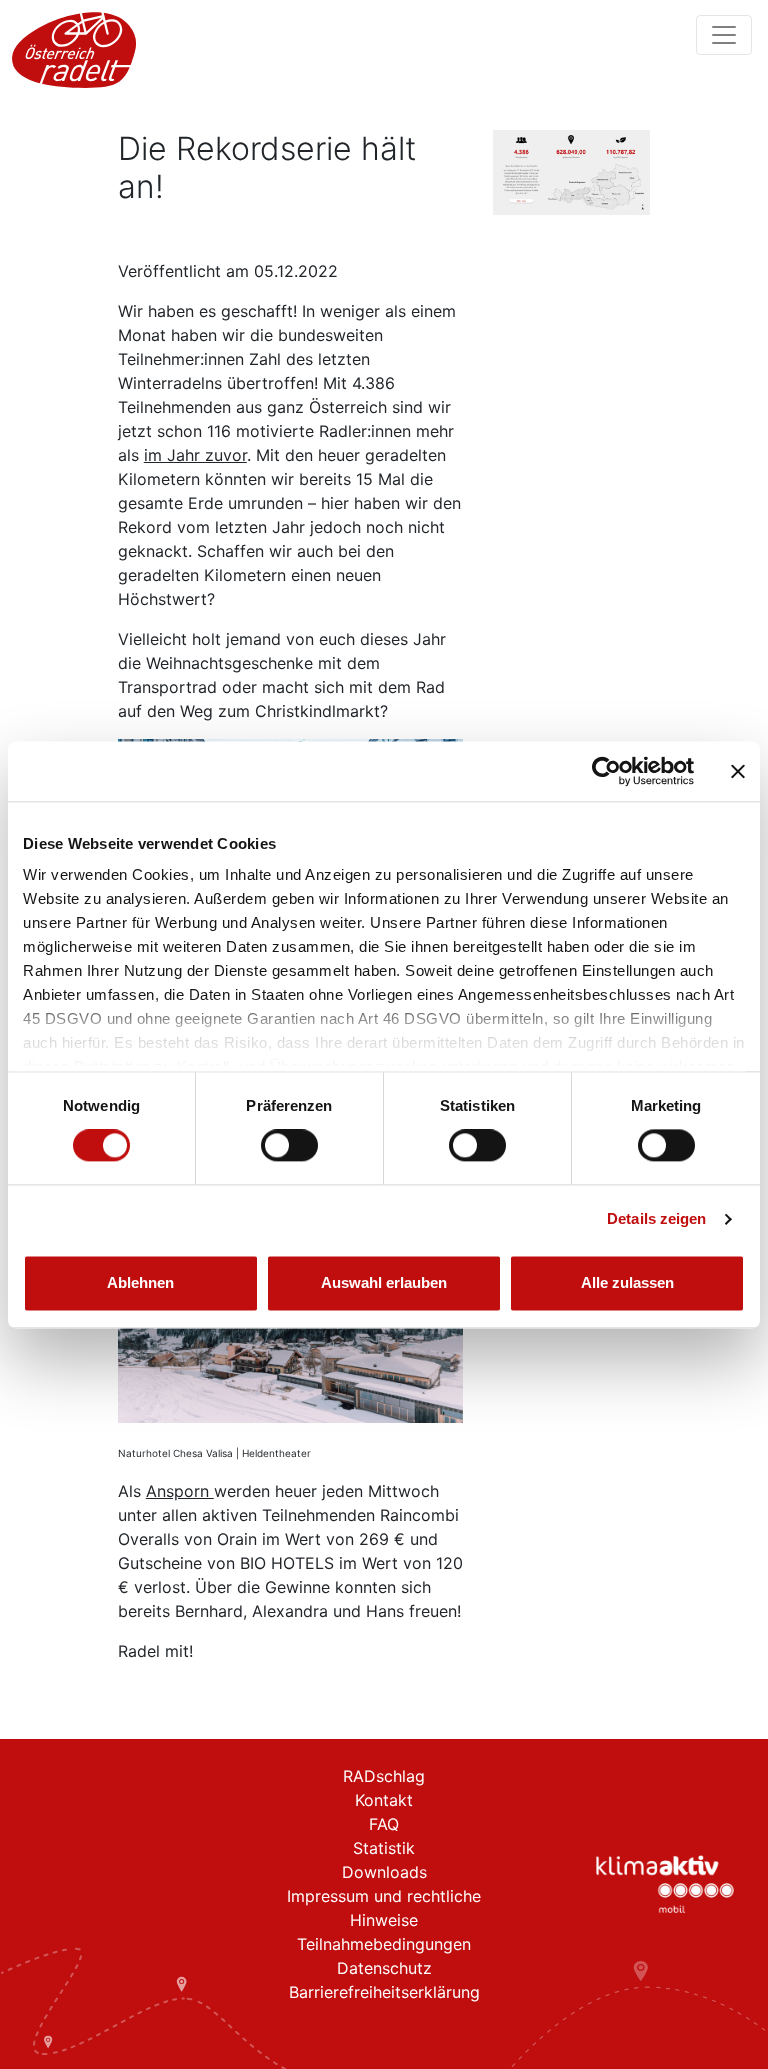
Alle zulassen (627, 1282)
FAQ (384, 1824)
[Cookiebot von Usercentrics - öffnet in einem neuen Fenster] (606, 771)
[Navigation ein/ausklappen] (724, 35)
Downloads (384, 1872)
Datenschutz (384, 1968)
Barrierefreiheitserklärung (384, 1992)
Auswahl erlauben (384, 1282)
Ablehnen (140, 1282)
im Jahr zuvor (195, 455)
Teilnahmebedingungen (384, 1944)
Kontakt (384, 1800)
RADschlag (384, 1776)
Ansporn (180, 1491)
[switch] (289, 1146)
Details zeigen (656, 1219)
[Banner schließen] (738, 771)
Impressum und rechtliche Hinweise (384, 1908)
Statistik (384, 1848)
